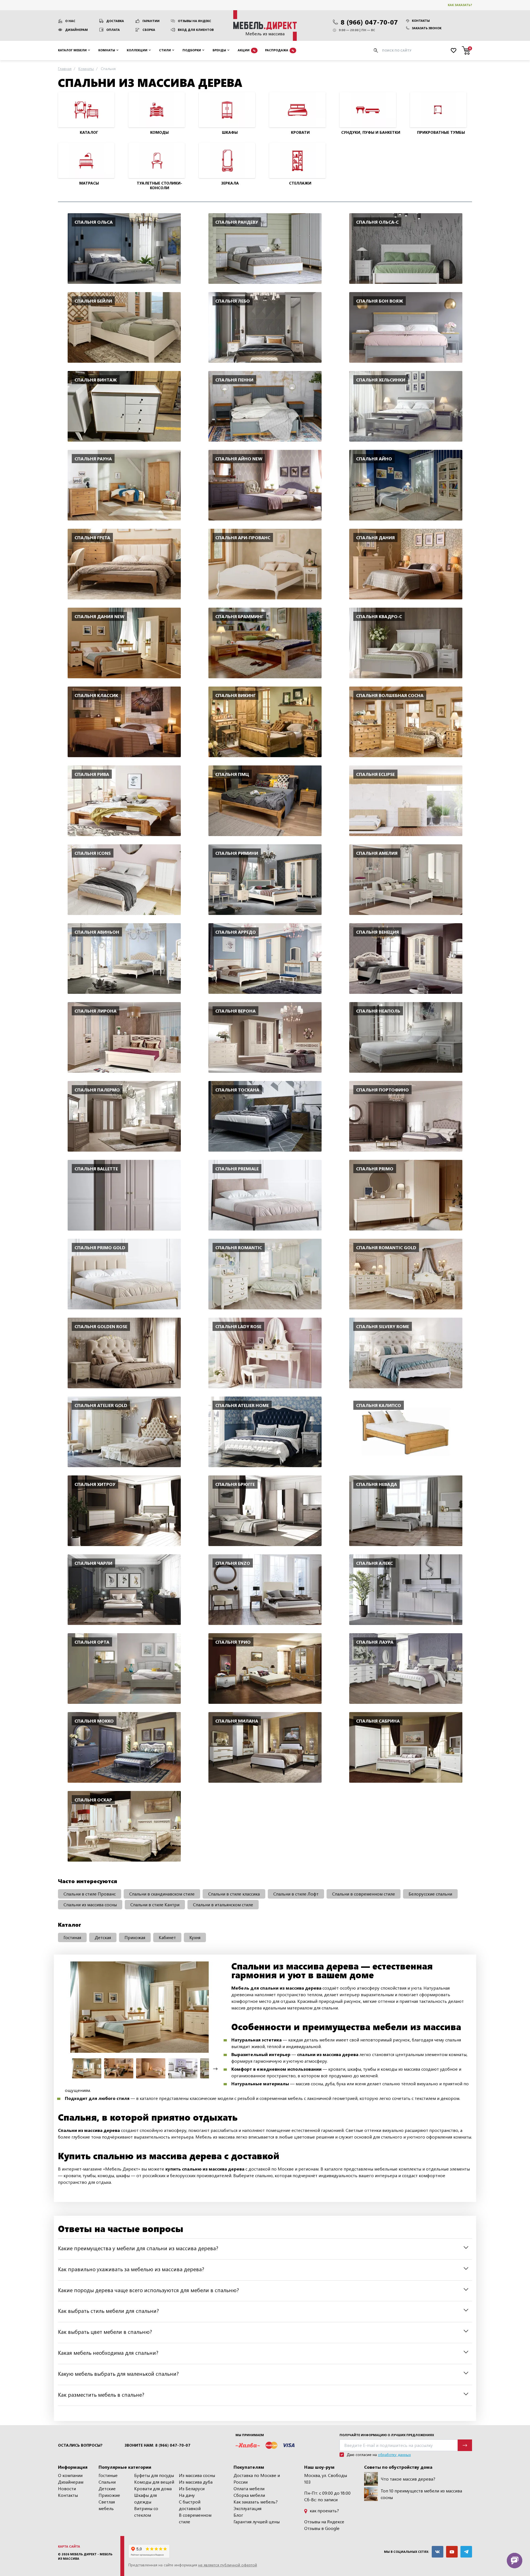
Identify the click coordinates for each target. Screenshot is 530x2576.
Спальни (107, 2482)
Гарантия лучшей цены (257, 2522)
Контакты (421, 21)
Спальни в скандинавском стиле (162, 1894)
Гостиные (108, 2475)
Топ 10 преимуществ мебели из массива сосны (421, 2494)
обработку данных (394, 2454)
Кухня (195, 1937)
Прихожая (135, 1937)
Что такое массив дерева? (408, 2479)
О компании (70, 2475)
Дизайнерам (76, 30)
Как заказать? (460, 5)
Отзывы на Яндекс (194, 21)
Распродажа (280, 50)
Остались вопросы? (80, 2445)
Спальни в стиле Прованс (90, 1894)
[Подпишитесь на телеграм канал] (466, 2552)
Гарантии (151, 21)
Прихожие (109, 2495)
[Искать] (376, 50)
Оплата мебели (249, 2488)
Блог (238, 2515)
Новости (67, 2488)
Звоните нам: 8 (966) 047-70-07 (157, 2445)
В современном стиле (195, 2518)
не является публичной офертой (228, 2565)
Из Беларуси (192, 2488)
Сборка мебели (249, 2495)
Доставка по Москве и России (257, 2478)
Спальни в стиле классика (234, 1894)
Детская (103, 1937)
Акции (247, 50)
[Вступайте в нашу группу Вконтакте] (438, 2552)
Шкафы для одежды (145, 2498)
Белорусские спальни (430, 1894)
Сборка (149, 30)
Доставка (115, 21)
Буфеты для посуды (154, 2475)
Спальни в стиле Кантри (155, 1904)
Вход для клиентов (196, 30)
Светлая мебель (107, 2505)
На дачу (187, 2495)
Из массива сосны (197, 2475)
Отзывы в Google (322, 2528)
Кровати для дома (153, 2488)
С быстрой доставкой (190, 2505)
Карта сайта (69, 2546)
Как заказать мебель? (256, 2502)
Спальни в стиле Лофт (296, 1894)
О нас (70, 21)
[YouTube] (452, 2552)
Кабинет (167, 1937)
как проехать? (324, 2510)
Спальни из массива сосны (90, 1904)
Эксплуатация (247, 2508)
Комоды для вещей (154, 2482)
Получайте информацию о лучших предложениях (387, 2435)
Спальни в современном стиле (364, 1894)
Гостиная (72, 1937)
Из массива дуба (196, 2482)
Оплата (113, 30)
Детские (107, 2488)
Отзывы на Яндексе (324, 2522)
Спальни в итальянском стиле (223, 1904)
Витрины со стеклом (146, 2512)
